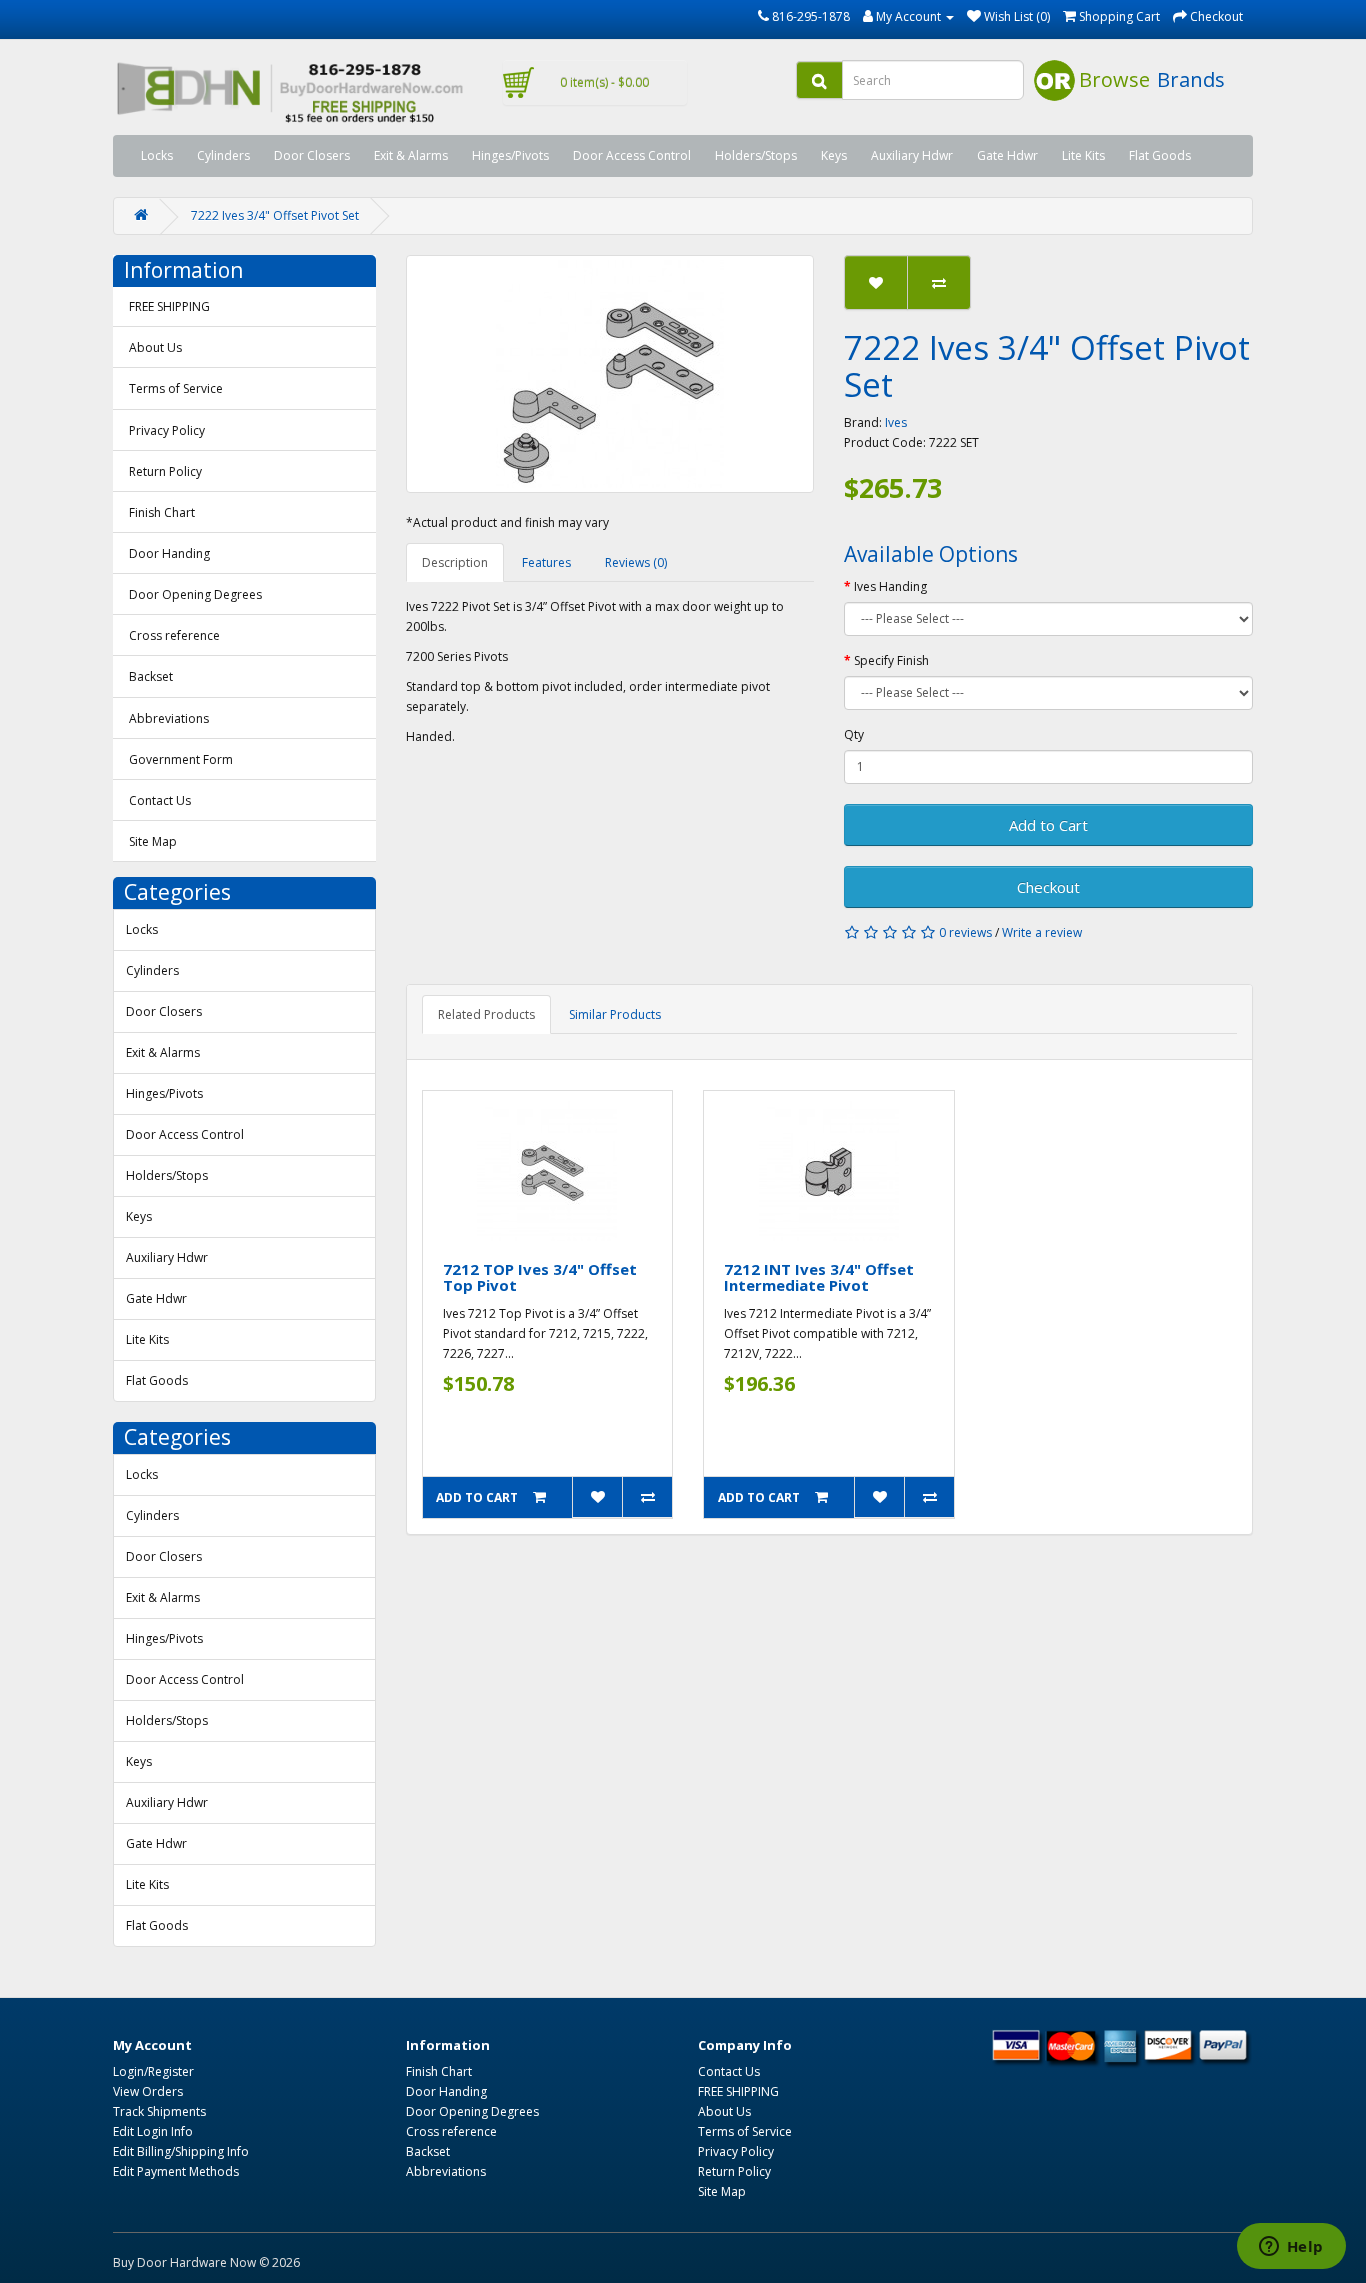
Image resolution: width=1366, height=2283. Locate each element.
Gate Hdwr (1007, 155)
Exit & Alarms (411, 155)
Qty (854, 734)
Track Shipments (159, 2111)
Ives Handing (890, 586)
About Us (155, 347)
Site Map (153, 841)
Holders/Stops (756, 155)
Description (455, 562)
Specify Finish (891, 660)
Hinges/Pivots (510, 155)
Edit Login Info (153, 2131)
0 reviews (965, 932)
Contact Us (160, 800)
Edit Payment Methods (176, 2171)
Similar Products (615, 1014)
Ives (896, 422)
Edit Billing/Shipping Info (181, 2151)
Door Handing (169, 553)
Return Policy (165, 471)
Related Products (486, 1014)
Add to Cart (1048, 825)
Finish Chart (162, 512)
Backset (151, 676)
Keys (834, 155)
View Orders (148, 2091)
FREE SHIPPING (169, 306)
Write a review (1042, 932)
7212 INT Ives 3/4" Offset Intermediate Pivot (819, 1277)
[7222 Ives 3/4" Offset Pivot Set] (610, 374)
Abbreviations (169, 718)
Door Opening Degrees (195, 594)
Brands (1191, 79)
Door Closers (312, 155)
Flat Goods (1160, 155)
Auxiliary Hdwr (912, 155)
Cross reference (174, 635)
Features (546, 562)
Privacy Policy (167, 430)
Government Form (181, 759)
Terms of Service (176, 388)
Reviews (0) (636, 562)
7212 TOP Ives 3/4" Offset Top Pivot (540, 1277)
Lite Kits (1083, 155)
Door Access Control (632, 155)
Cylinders (223, 155)
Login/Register (153, 2071)
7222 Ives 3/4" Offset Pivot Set (275, 215)
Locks (157, 155)
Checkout (1048, 887)
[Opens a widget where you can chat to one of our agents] (1291, 2248)
